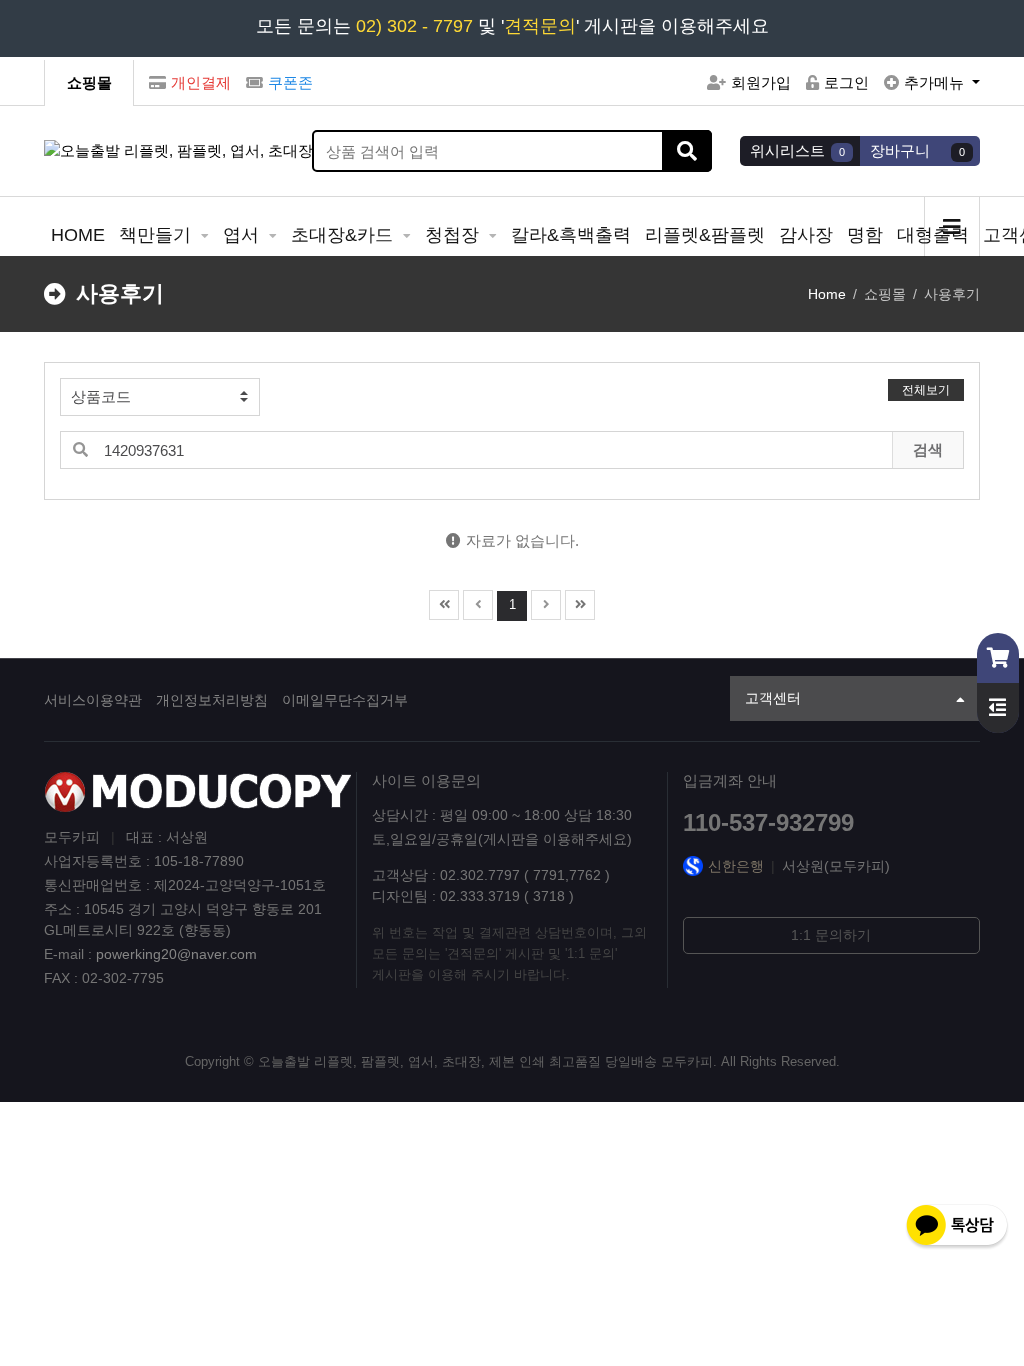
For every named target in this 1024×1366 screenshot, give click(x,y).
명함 (865, 235)
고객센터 (773, 698)
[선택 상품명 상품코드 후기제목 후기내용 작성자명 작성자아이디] (160, 397)
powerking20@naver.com (176, 954)
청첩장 (454, 235)
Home (827, 294)
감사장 (806, 235)
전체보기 (926, 390)
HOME (78, 235)
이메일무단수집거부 (345, 700)
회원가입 (761, 82)
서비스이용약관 (93, 700)
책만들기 (157, 235)
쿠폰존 (290, 82)
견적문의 (540, 26)
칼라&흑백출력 (571, 235)
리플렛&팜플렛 (705, 235)
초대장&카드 (344, 235)
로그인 (846, 82)
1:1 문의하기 (831, 935)
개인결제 (201, 82)
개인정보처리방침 (212, 700)
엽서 (243, 235)
